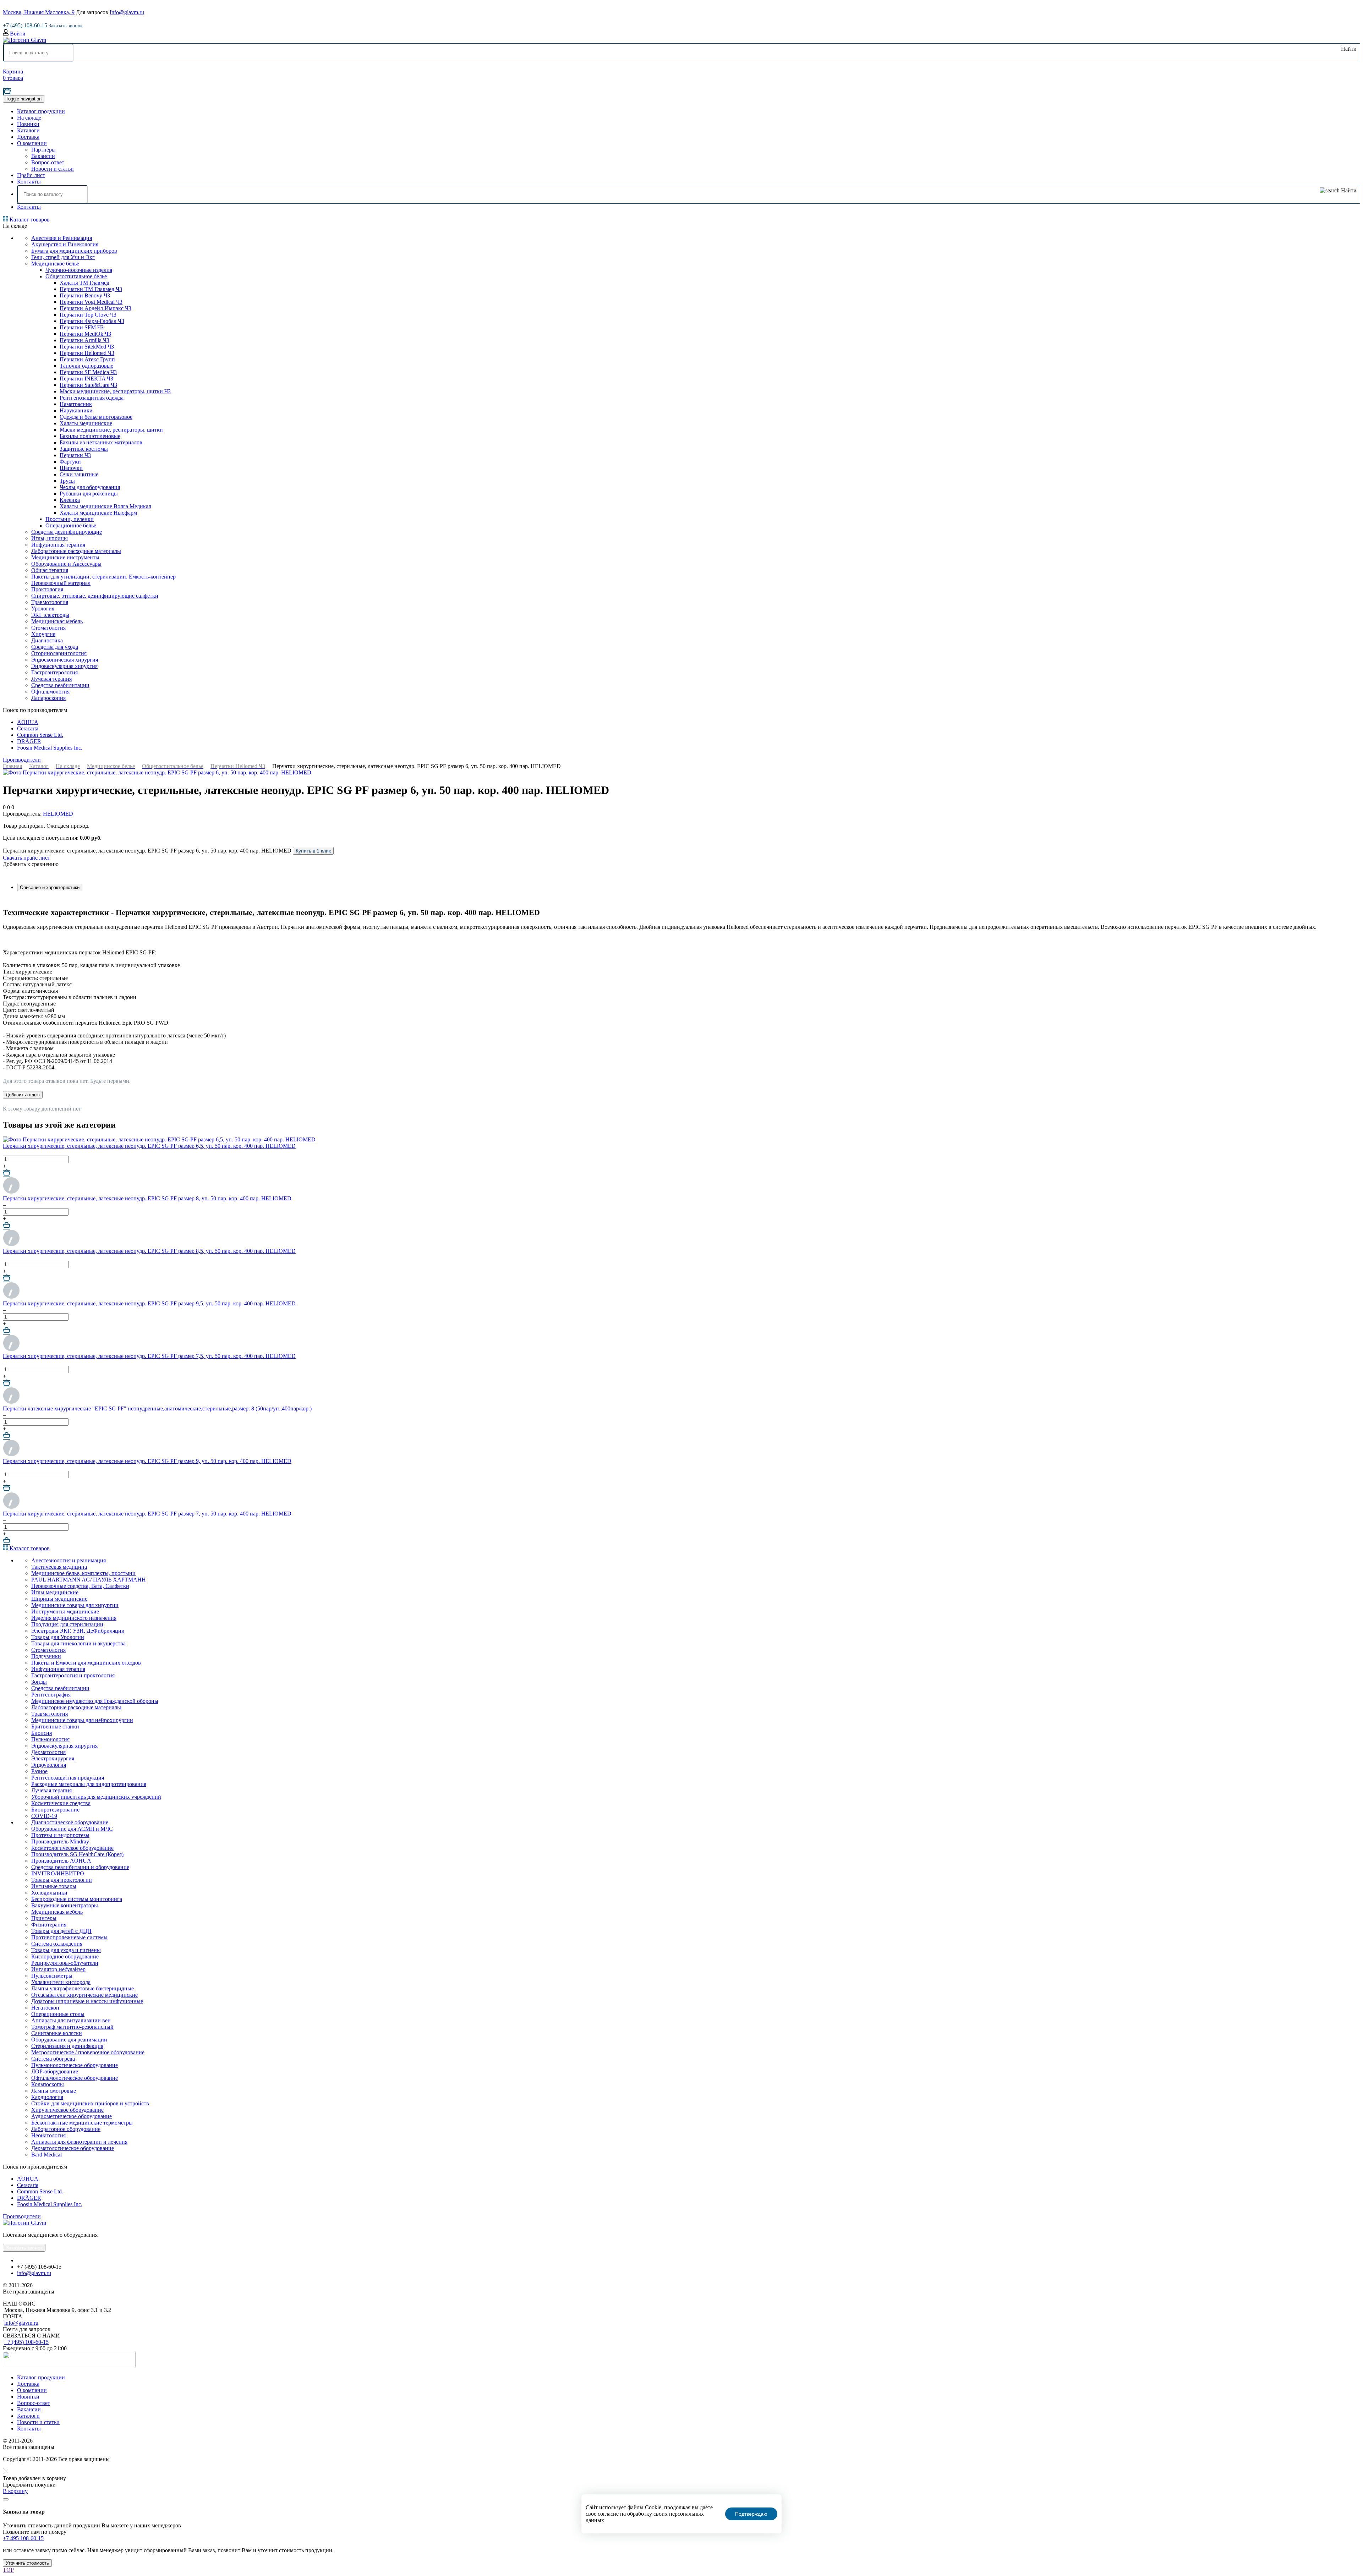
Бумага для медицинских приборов (74, 251)
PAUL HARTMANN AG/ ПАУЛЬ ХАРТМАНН (89, 1580)
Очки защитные (79, 474)
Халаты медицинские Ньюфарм (98, 513)
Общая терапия (50, 570)
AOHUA (28, 722)
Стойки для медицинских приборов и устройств (90, 2103)
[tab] (50, 887)
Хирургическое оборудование (67, 2110)
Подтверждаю (751, 2514)
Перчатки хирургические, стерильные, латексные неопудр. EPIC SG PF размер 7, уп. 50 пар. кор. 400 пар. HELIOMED (147, 1514)
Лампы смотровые (54, 2091)
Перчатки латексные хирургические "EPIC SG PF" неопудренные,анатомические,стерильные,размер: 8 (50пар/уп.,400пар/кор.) (157, 1408)
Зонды (39, 1682)
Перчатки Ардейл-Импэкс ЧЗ (95, 308)
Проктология (47, 589)
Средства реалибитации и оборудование (80, 1867)
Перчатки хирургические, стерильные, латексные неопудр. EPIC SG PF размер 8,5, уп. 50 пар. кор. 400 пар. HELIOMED (149, 1251)
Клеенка (70, 500)
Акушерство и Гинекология (65, 244)
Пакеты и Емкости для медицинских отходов (86, 1663)
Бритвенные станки (55, 1727)
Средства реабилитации (60, 685)
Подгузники (46, 1656)
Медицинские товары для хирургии (75, 1605)
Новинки (28, 124)
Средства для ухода (55, 647)
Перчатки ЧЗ (75, 455)
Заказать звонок (66, 26)
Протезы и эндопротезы (60, 1835)
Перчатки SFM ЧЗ (82, 327)
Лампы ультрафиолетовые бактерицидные (83, 1988)
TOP (8, 2570)
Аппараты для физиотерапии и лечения (79, 2142)
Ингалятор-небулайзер (58, 1969)
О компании (32, 143)
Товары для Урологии (58, 1637)
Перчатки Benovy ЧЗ (85, 295)
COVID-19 (44, 1816)
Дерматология (48, 1752)
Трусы (67, 481)
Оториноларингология (59, 653)
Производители (22, 760)
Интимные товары (54, 1886)
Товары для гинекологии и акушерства (78, 1643)
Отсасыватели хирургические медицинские (84, 1995)
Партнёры (43, 150)
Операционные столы (58, 2014)
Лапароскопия (48, 698)
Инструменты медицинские (65, 1612)
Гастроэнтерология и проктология (73, 1675)
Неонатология (48, 2135)
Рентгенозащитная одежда (92, 398)
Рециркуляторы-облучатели (65, 1963)
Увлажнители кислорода (61, 1982)
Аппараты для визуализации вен (71, 2020)
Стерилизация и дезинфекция (67, 2046)
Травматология (50, 1714)
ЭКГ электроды (50, 615)
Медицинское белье (55, 264)
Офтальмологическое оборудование (75, 2078)
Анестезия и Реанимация (62, 238)
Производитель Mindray (60, 1841)
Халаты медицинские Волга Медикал (105, 506)
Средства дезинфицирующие (67, 532)
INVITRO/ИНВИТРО (58, 1873)
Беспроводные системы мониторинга (77, 1899)
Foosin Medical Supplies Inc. (50, 748)
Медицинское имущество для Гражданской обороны (95, 1701)
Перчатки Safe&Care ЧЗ (88, 385)
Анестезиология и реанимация (69, 1560)
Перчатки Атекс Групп (87, 359)
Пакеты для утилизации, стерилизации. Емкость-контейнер (103, 577)
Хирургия (43, 634)
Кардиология (47, 2097)
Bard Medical (46, 2155)
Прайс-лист (31, 175)
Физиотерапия (49, 1925)
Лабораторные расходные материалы (76, 551)
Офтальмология (50, 692)
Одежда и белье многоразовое (96, 417)
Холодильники (49, 1893)
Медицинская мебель (57, 621)
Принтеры (44, 1918)
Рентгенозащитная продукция (68, 1778)
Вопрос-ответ (48, 162)
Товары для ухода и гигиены (66, 1950)
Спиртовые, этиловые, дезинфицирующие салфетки (95, 596)
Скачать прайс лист (26, 858)
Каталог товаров (29, 220)
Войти (17, 34)
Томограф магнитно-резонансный (72, 2027)
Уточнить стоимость (27, 2563)
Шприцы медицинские (59, 1599)
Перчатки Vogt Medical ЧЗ (91, 302)
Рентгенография (51, 1695)
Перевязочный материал (61, 583)
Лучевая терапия (51, 679)
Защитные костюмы (84, 449)
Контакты (29, 182)
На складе (29, 118)
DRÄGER (29, 741)
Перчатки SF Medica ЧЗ (88, 372)
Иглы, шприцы (50, 538)
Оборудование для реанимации (69, 2040)
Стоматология (48, 628)
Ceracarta (28, 728)
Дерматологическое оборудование (73, 2148)
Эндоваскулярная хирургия (64, 666)
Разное (39, 1771)
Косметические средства (61, 1803)
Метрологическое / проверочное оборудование (88, 2052)
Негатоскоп (45, 2008)
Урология (43, 609)
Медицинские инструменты (65, 557)
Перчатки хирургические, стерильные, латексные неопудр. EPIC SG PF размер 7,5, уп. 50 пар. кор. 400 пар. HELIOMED (149, 1356)
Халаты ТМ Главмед (84, 283)
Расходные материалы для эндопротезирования (89, 1784)
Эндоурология (49, 1765)
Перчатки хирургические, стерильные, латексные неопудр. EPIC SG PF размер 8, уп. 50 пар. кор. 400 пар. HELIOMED (147, 1198)
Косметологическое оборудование (72, 1848)
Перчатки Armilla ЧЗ (84, 340)
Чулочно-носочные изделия (79, 270)
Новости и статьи (53, 169)
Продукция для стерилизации (67, 1624)
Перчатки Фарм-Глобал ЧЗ (92, 321)
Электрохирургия (53, 1758)
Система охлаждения (57, 1944)
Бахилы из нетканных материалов (101, 442)
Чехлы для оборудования (90, 487)
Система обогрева (53, 2059)
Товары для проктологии (62, 1880)
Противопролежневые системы (69, 1937)
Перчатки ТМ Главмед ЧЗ (91, 289)
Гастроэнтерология (54, 672)
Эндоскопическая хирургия (65, 660)
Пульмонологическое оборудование (75, 2065)
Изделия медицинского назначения (74, 1618)
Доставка (28, 137)
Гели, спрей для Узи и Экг (63, 257)
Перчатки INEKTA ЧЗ (86, 379)
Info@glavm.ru (127, 12)
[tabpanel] (681, 989)
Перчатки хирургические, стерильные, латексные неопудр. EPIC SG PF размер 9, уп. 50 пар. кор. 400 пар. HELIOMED (147, 1461)
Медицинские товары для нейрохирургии (82, 1720)
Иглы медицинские (55, 1592)
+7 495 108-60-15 (23, 2538)
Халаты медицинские (86, 423)
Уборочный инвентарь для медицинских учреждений (96, 1797)
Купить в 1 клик (313, 851)
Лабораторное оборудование (66, 2129)
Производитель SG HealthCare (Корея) (77, 1854)
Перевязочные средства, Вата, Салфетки (80, 1586)
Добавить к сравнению (31, 864)
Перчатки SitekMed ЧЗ (87, 347)
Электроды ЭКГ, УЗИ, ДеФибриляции (78, 1631)
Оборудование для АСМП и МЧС (72, 1829)
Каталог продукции (41, 111)
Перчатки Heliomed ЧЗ (87, 353)
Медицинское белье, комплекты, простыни (83, 1573)
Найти (1348, 49)
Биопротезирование (55, 1810)
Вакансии (43, 156)
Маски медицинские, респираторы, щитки (111, 430)
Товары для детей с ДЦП (61, 1931)
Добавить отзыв (23, 1095)
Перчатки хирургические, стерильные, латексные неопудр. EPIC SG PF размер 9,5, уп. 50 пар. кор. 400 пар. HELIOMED (149, 1303)
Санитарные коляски (57, 2033)
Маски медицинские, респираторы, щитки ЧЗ (115, 391)
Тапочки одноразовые (86, 366)
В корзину (15, 2491)
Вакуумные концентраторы (65, 1905)
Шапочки (71, 468)
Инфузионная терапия (58, 545)
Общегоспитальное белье (76, 276)
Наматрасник (76, 404)
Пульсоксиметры (52, 1976)
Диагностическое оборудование (70, 1822)
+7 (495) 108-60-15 (25, 25)
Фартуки (70, 462)
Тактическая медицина (59, 1567)
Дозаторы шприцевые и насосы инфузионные (87, 2001)
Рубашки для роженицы (89, 494)
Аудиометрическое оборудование (72, 2116)
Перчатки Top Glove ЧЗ (88, 315)
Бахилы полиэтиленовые (90, 436)
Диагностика (47, 640)
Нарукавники (76, 410)
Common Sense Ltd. (40, 735)
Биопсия (42, 1733)
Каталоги (28, 130)
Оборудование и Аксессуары (66, 564)
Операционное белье (71, 525)
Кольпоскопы (48, 2084)
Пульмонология (50, 1739)
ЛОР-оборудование (55, 2071)
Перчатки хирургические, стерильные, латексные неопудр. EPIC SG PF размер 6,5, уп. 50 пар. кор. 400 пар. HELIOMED (149, 1146)
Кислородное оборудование (65, 1956)
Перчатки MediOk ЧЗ (85, 334)
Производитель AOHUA (61, 1861)
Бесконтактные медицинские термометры (82, 2123)
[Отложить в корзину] (7, 1174)
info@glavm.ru (34, 2273)
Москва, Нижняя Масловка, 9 (39, 12)
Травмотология (50, 602)
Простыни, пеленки (70, 519)
